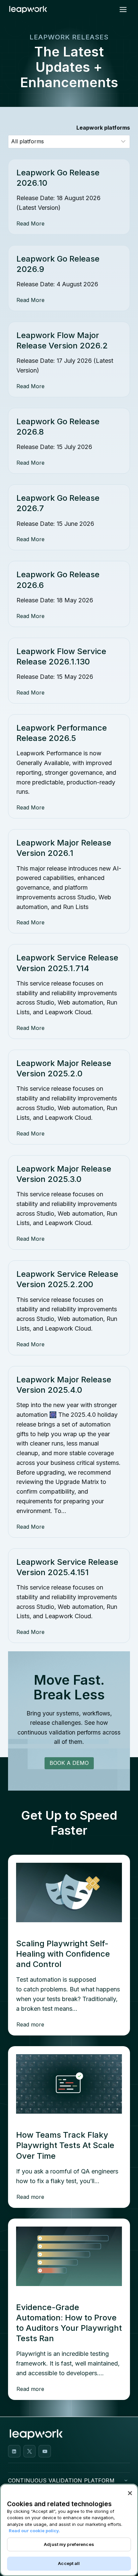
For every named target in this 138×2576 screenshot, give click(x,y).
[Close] (130, 2493)
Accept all (69, 2563)
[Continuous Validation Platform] (126, 2480)
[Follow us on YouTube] (45, 2451)
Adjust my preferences (69, 2544)
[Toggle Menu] (123, 10)
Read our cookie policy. (34, 2531)
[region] (69, 2530)
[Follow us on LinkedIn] (14, 2451)
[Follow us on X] (30, 2451)
